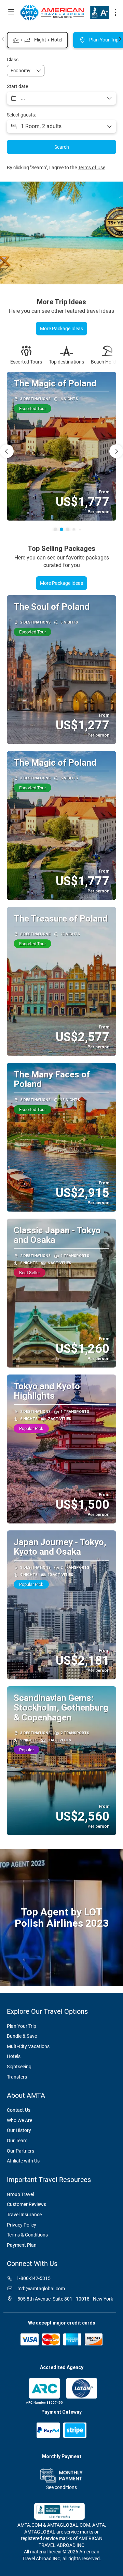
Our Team (17, 2141)
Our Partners (20, 2151)
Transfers (17, 2077)
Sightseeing (19, 2067)
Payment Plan (22, 2245)
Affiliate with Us (23, 2161)
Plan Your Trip (22, 2026)
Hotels (14, 2056)
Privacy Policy (22, 2225)
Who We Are (19, 2120)
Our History (19, 2130)
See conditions (61, 2487)
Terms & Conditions (27, 2235)
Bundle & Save (22, 2036)
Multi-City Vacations (28, 2046)
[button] (3, 39)
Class (13, 60)
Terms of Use (92, 168)
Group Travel (20, 2194)
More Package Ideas (61, 583)
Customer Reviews (26, 2204)
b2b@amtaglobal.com (41, 2289)
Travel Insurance (24, 2215)
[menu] (115, 12)
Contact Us (19, 2110)
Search (62, 147)
